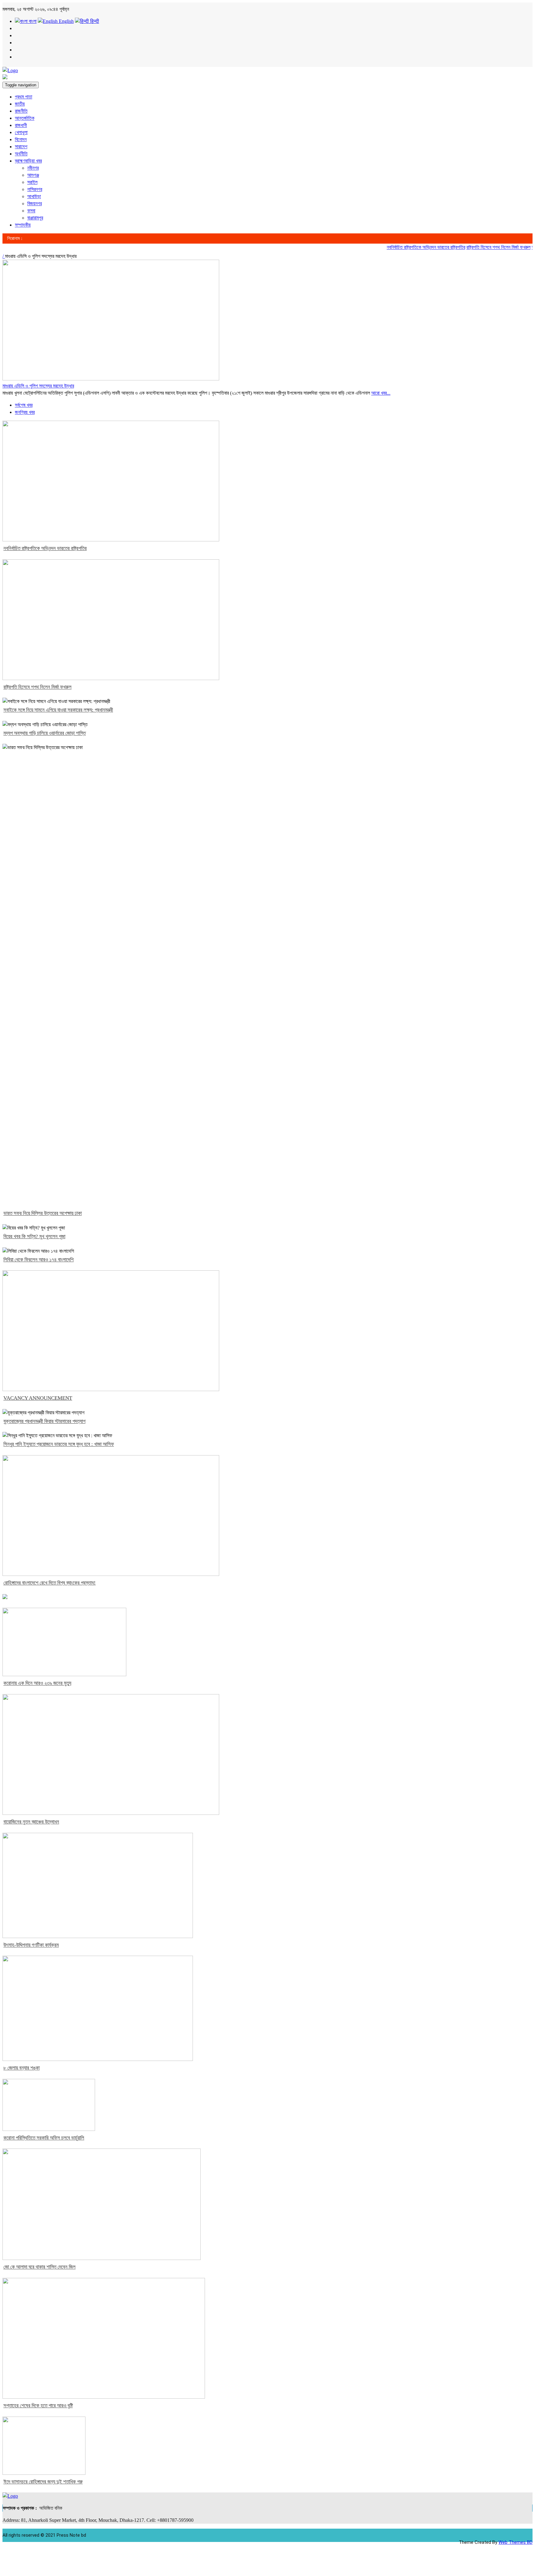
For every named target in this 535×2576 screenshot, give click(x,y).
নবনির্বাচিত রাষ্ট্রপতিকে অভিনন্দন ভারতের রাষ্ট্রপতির (404, 247)
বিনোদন (21, 139)
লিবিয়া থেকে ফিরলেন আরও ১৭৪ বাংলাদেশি (39, 1260)
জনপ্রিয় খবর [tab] (25, 412)
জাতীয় (20, 104)
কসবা (31, 211)
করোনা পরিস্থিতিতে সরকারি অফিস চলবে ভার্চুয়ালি (44, 2138)
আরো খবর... (381, 393)
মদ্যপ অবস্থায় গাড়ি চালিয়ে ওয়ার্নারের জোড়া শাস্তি (45, 733)
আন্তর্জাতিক (25, 118)
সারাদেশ (21, 147)
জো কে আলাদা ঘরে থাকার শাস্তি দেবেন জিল (39, 2267)
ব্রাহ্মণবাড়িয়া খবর (28, 161)
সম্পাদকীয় (23, 225)
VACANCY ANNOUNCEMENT (38, 1398)
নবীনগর (33, 168)
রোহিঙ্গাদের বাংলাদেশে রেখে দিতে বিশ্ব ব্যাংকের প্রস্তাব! (50, 1583)
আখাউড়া (34, 196)
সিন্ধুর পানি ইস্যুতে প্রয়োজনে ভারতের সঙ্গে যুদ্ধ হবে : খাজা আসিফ (59, 1444)
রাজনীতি (21, 111)
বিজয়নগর (35, 204)
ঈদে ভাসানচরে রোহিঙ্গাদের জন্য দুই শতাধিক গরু (43, 2482)
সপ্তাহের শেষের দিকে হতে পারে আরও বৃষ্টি (38, 2406)
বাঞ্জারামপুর (35, 218)
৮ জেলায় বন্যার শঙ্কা (22, 2068)
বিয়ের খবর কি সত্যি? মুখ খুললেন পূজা (34, 1236)
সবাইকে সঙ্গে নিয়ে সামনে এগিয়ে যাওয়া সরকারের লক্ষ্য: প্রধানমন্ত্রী (58, 710)
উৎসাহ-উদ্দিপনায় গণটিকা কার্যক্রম (31, 1945)
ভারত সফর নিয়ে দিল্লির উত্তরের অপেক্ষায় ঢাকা (43, 1213)
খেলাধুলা (21, 132)
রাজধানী (21, 125)
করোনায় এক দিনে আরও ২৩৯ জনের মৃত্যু (37, 1683)
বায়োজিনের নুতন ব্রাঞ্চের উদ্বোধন (31, 1822)
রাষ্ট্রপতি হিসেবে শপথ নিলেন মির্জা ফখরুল (477, 247)
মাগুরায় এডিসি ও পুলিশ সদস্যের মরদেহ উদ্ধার (38, 386)
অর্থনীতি (21, 154)
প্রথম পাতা (24, 97)
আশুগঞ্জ (33, 175)
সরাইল (32, 182)
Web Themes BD (515, 2542)
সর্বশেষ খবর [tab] (24, 405)
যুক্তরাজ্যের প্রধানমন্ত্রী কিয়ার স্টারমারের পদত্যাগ (44, 1421)
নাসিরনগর (35, 189)
